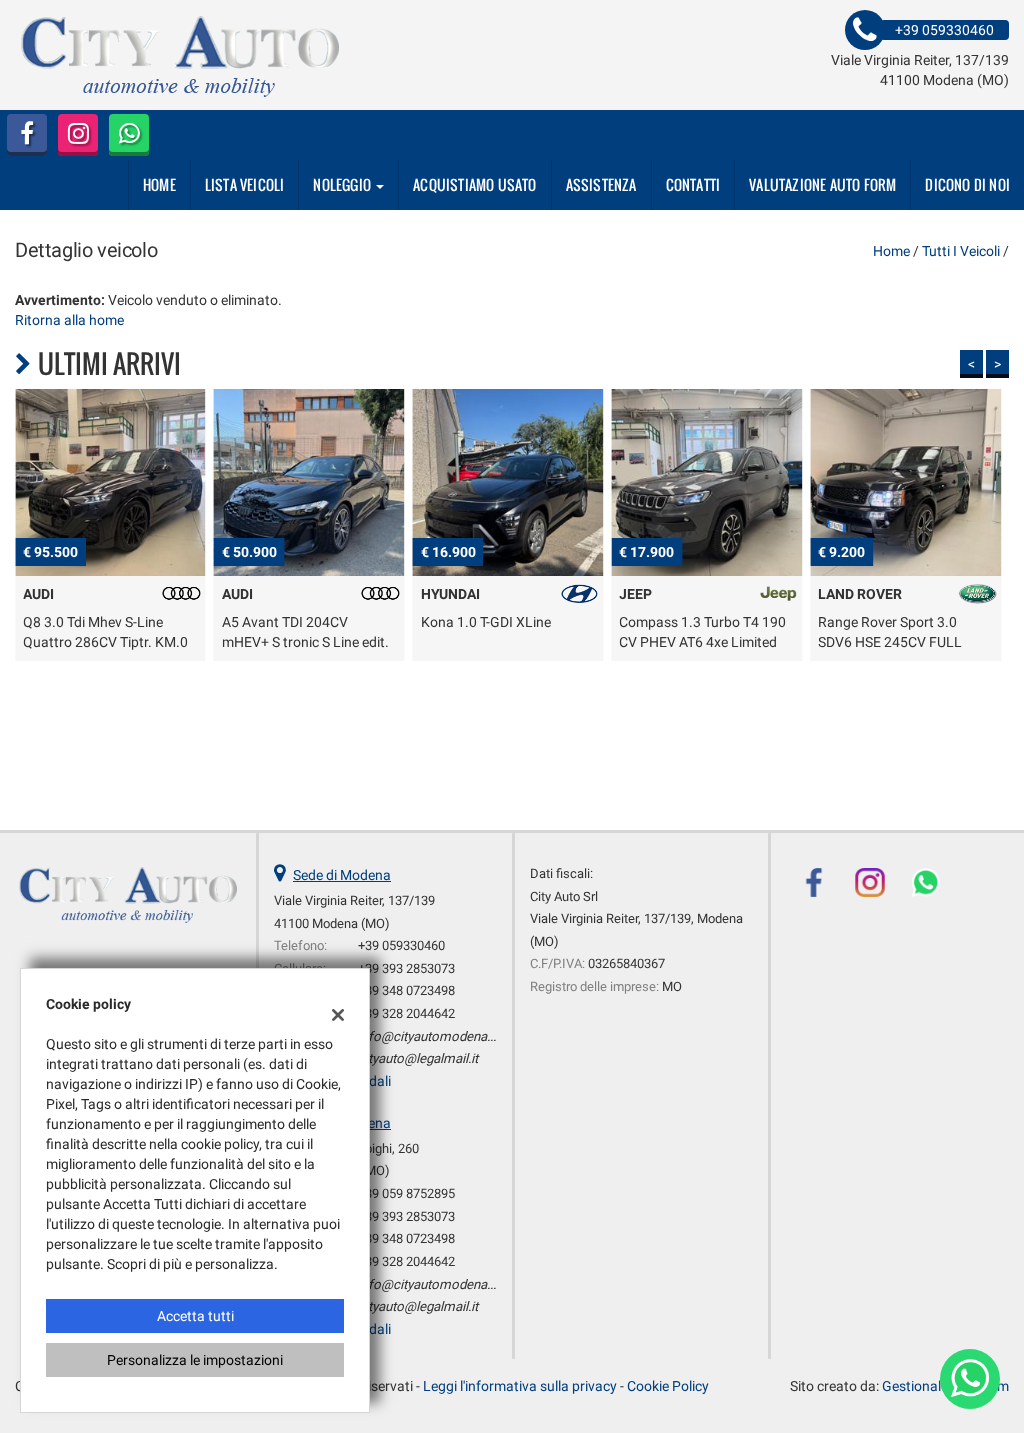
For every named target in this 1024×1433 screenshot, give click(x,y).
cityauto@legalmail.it (418, 1058)
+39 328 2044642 (406, 1013)
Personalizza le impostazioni (195, 1360)
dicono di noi (967, 184)
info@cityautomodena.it (427, 1036)
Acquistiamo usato (474, 184)
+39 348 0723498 (406, 990)
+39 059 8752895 (406, 1193)
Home (159, 184)
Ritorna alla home (69, 320)
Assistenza (601, 184)
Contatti (693, 184)
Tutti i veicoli (961, 251)
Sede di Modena (342, 875)
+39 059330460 (401, 945)
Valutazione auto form (822, 184)
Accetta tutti (195, 1316)
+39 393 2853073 (406, 968)
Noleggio (343, 184)
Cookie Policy (668, 1386)
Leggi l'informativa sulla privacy (520, 1386)
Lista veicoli (245, 184)
